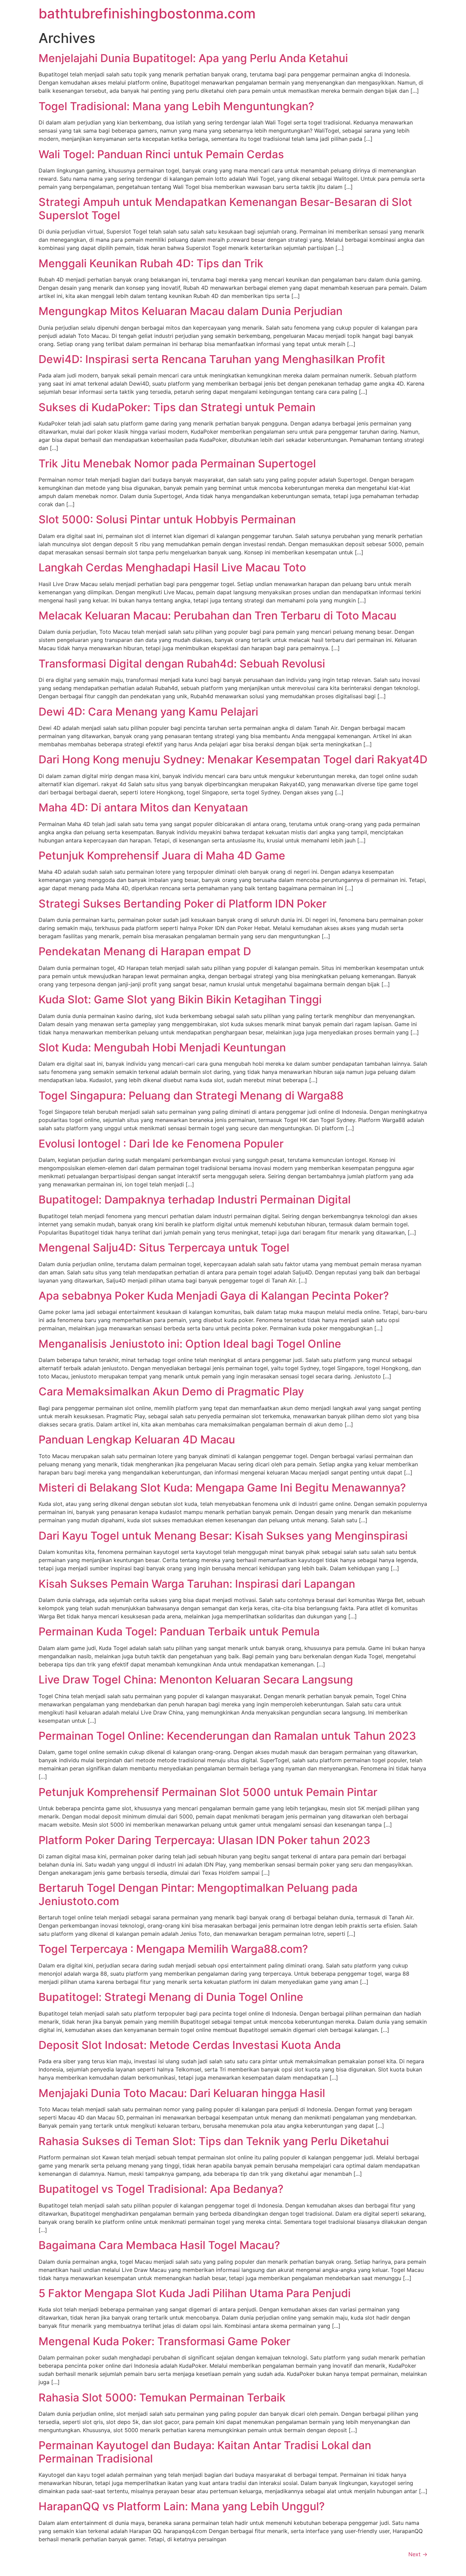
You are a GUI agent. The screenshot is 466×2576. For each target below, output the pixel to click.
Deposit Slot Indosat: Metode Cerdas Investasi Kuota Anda (190, 2045)
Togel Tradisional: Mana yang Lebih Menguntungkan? (176, 106)
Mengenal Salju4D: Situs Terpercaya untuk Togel (164, 1248)
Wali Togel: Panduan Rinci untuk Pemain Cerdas (161, 154)
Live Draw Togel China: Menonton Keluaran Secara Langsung (196, 1680)
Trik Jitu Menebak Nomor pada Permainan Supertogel (177, 463)
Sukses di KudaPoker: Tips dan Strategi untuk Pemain (177, 407)
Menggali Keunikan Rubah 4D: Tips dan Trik (151, 263)
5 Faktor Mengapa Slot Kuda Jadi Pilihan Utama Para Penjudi (195, 2293)
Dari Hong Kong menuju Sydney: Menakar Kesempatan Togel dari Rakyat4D (233, 759)
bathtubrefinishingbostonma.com (147, 13)
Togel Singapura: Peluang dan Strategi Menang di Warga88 (191, 1096)
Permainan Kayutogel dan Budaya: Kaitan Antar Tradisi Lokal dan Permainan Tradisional (205, 2452)
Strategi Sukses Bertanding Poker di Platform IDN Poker (183, 904)
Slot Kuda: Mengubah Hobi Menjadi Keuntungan (162, 1047)
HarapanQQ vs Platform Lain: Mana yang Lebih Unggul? (182, 2506)
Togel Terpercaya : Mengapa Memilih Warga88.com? (173, 1949)
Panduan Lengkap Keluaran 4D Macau (137, 1440)
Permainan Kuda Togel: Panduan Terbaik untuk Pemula (179, 1631)
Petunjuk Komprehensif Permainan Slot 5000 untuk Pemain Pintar (208, 1792)
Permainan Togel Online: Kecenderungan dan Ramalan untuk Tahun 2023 (227, 1736)
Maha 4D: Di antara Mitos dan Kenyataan (143, 807)
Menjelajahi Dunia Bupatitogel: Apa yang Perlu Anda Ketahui (193, 58)
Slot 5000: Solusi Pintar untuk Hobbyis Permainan (167, 519)
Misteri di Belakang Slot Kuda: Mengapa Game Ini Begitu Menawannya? (222, 1488)
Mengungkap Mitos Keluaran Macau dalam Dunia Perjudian (191, 311)
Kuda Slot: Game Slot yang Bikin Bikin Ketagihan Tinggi (180, 999)
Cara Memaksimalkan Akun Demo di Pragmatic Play (171, 1391)
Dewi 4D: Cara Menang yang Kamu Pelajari (148, 712)
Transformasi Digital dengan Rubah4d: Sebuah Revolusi (182, 664)
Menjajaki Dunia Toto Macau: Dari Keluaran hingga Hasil (182, 2093)
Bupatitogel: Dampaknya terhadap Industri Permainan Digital (195, 1200)
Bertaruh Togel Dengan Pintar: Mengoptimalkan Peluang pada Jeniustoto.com (198, 1894)
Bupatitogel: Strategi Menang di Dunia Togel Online (171, 1997)
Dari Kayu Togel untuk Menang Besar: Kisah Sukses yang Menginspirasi (223, 1536)
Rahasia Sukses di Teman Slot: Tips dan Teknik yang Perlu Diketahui (214, 2141)
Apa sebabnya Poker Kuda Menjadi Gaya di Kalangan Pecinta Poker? (214, 1296)
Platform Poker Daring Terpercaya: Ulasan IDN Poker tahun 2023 (205, 1840)
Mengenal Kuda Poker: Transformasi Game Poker (164, 2341)
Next (418, 2554)
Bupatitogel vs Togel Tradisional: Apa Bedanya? (161, 2189)
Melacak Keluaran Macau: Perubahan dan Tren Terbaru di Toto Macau (217, 616)
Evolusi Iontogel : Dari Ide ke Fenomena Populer (161, 1144)
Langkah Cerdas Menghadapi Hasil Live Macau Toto (172, 567)
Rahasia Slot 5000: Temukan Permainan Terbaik (162, 2398)
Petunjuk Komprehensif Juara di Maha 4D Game (162, 856)
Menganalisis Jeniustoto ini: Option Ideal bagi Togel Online (190, 1344)
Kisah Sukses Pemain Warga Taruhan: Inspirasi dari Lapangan (197, 1584)
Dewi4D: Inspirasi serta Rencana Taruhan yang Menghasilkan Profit (212, 359)
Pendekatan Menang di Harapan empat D (145, 951)
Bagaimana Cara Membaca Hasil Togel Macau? (159, 2245)
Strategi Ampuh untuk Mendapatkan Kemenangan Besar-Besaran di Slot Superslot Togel (225, 208)
